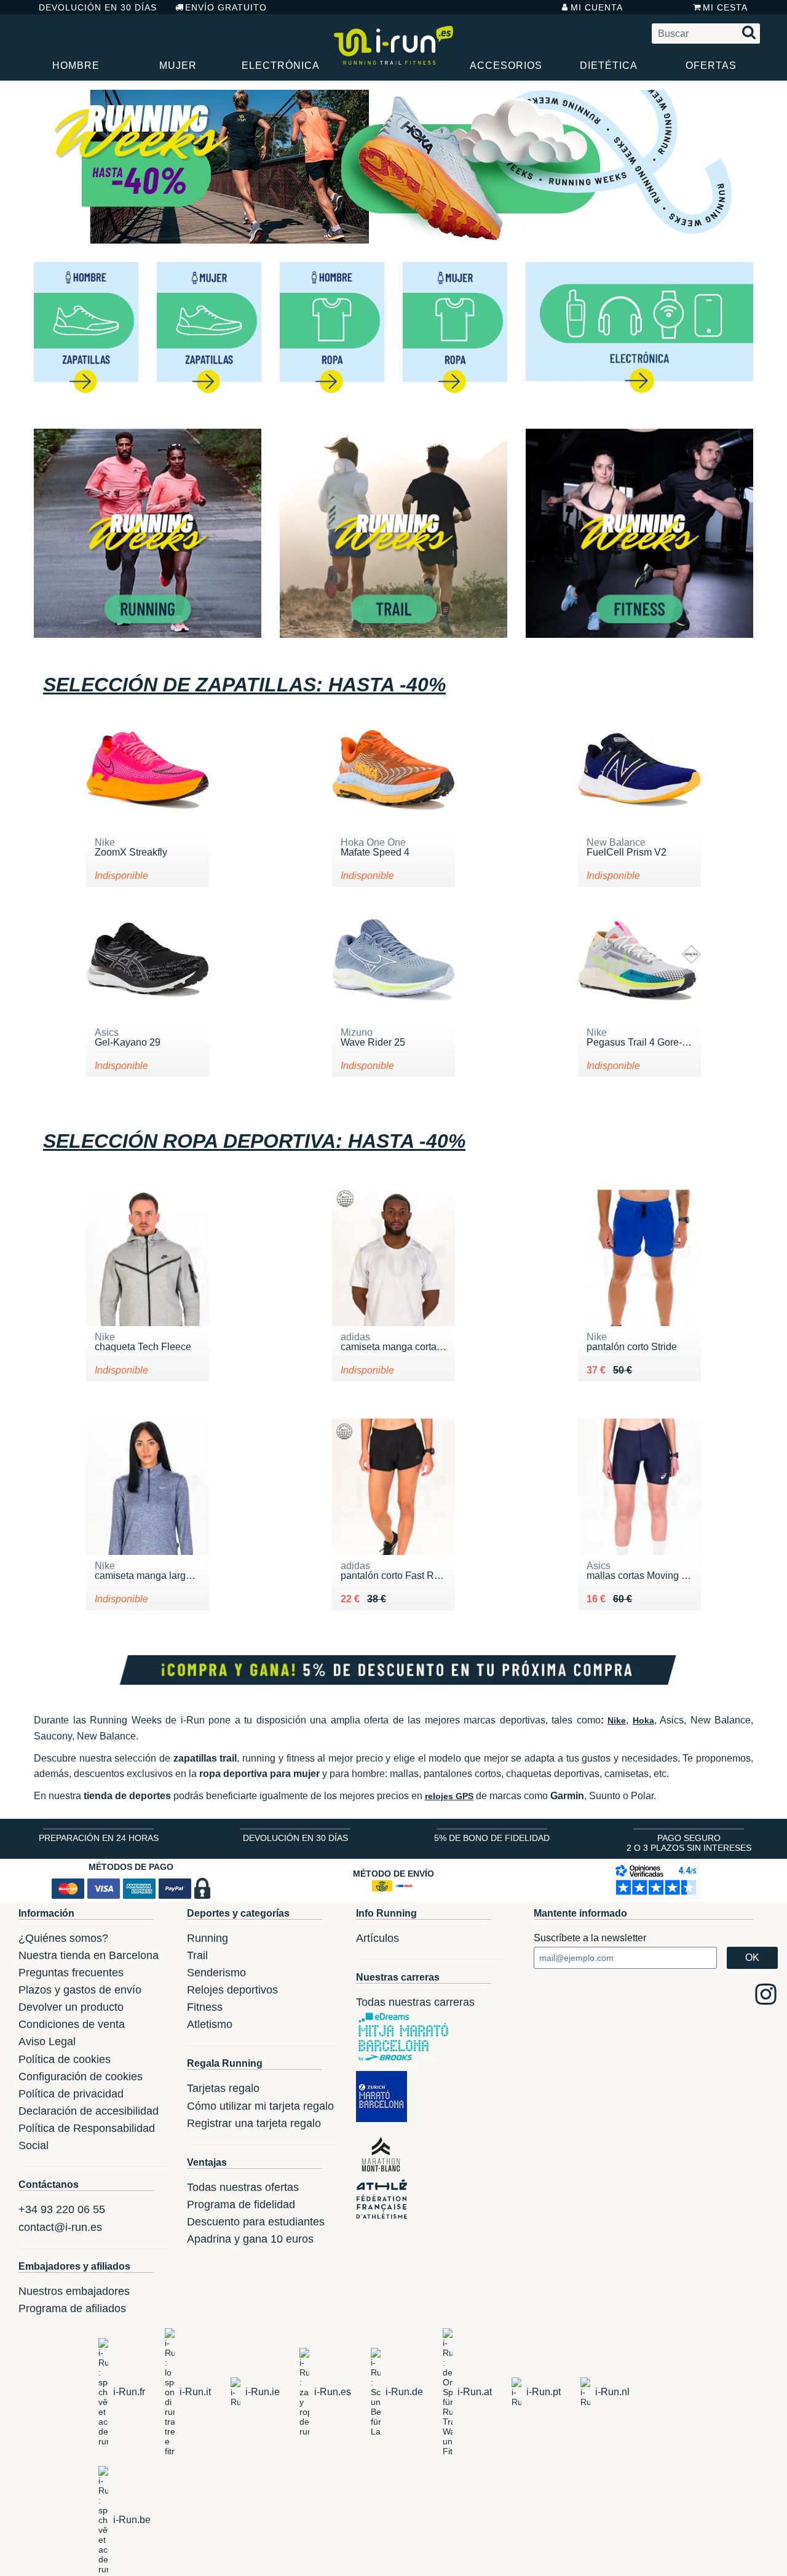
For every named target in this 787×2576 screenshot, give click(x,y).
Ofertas (711, 66)
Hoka (643, 1720)
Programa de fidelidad (241, 2204)
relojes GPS (449, 1796)
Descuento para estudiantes (256, 2222)
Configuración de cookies (81, 2077)
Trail (197, 1955)
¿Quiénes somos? (63, 1938)
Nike (617, 1720)
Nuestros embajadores (74, 2291)
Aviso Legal (47, 2041)
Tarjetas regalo (223, 2088)
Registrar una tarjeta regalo (254, 2123)
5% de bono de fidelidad (492, 1838)
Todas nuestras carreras (415, 2002)
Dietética (609, 66)
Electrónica (281, 66)
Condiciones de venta (72, 2024)
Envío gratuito (226, 7)
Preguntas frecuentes (71, 1973)
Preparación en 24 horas (99, 1838)
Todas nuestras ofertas (243, 2187)
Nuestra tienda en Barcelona (89, 1955)
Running (208, 1938)
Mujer (178, 66)
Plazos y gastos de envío (80, 1990)
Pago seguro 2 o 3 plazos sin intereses (689, 1843)
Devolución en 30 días (98, 7)
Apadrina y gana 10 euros (250, 2239)
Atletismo (210, 2024)
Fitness (205, 2007)
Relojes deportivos (232, 1990)
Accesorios (506, 66)
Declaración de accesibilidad (89, 2111)
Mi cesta (725, 7)
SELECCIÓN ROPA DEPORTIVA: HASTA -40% (254, 1141)
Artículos (378, 1938)
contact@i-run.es (60, 2227)
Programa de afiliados (72, 2308)
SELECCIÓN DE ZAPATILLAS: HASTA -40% (244, 685)
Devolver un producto (71, 2007)
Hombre (76, 66)
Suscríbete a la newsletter (590, 1938)
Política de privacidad (71, 2094)
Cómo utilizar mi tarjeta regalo (260, 2106)
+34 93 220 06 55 (62, 2209)
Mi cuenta (597, 7)
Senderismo (216, 1973)
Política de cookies (65, 2059)
